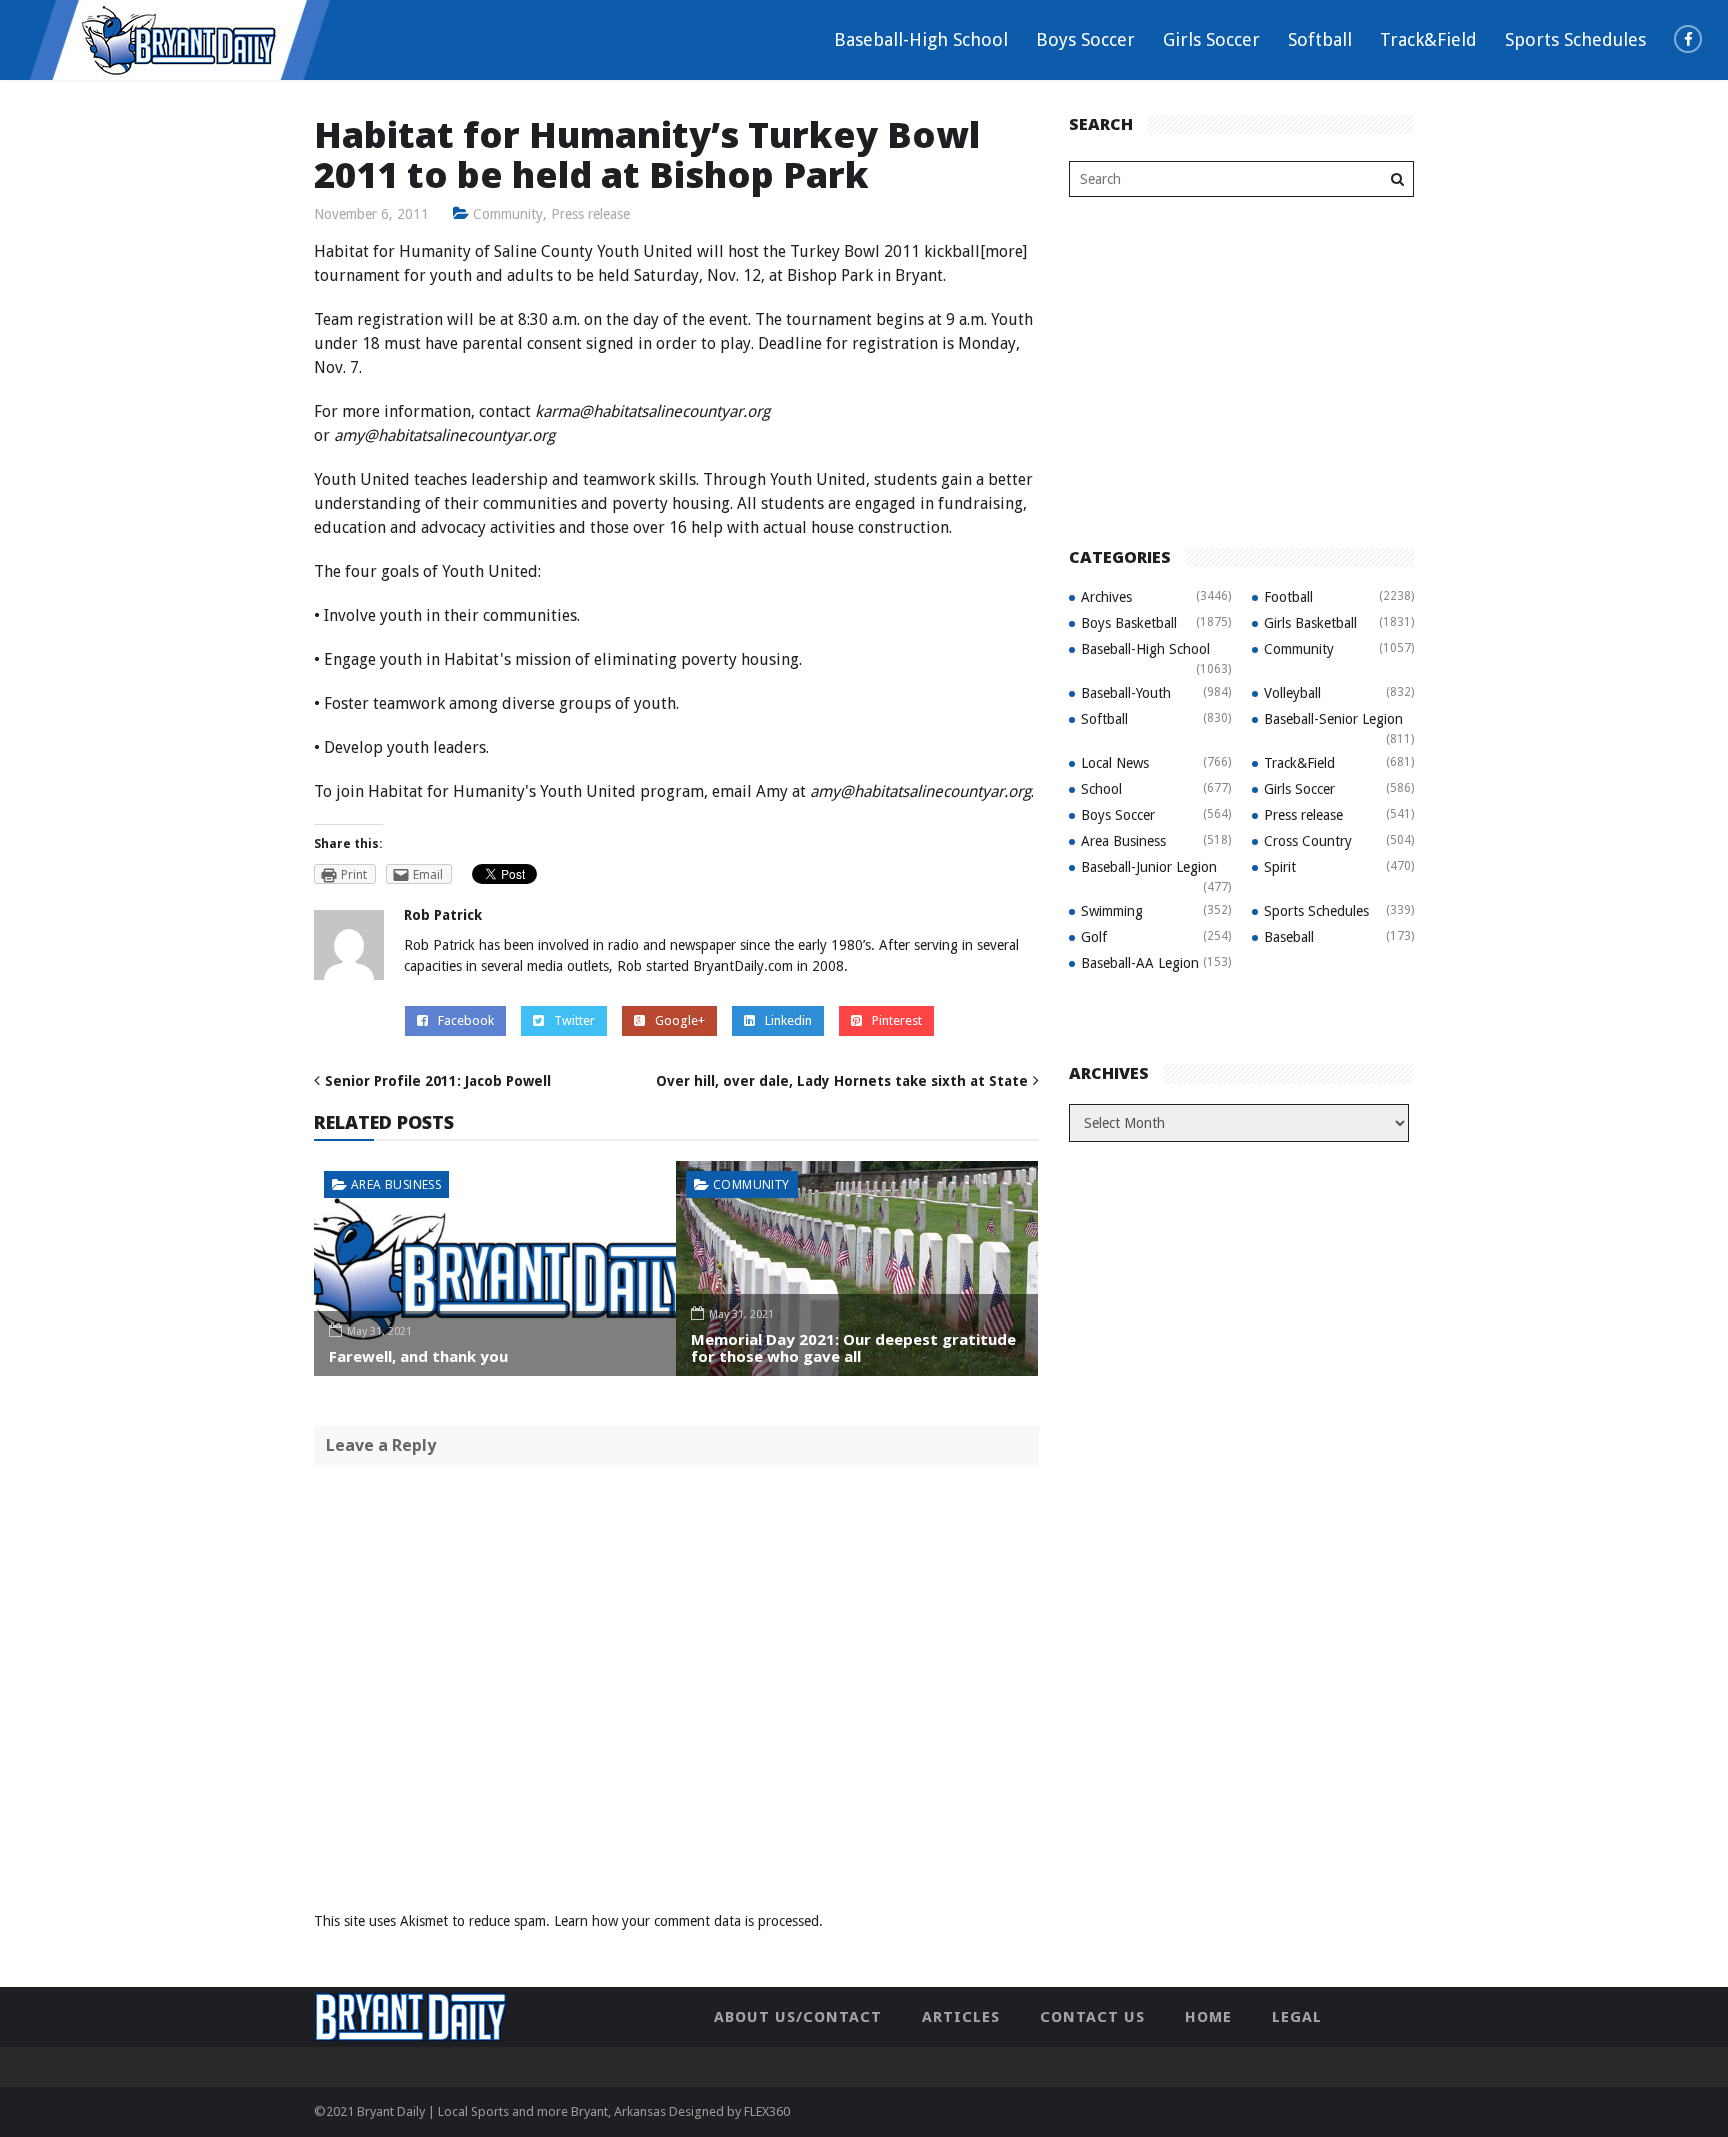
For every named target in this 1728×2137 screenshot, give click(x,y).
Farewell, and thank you (418, 1356)
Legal (1297, 2017)
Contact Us (1092, 2017)
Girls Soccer (1211, 39)
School (1101, 789)
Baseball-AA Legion (1140, 963)
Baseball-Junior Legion (1149, 867)
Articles (961, 2017)
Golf (1094, 937)
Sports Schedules (1575, 39)
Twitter (574, 1020)
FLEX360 (767, 2111)
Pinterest (897, 1020)
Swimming (1112, 911)
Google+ (680, 1020)
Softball (1320, 39)
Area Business (396, 1184)
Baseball (1289, 937)
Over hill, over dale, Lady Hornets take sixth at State (842, 1081)
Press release (590, 214)
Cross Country (1308, 841)
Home (1208, 2017)
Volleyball (1292, 693)
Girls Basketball (1310, 623)
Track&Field (1428, 39)
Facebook (466, 1020)
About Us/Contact (798, 2017)
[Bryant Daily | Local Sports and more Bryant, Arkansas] (180, 39)
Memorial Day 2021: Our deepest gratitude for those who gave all (853, 1347)
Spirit (1280, 867)
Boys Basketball (1129, 623)
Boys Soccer (1085, 39)
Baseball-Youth (1126, 693)
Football (1288, 597)
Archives (1106, 597)
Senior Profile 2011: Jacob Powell (438, 1081)
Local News (1115, 763)
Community (508, 214)
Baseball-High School (921, 39)
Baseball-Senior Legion (1333, 719)
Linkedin (788, 1020)
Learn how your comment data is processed (686, 1921)
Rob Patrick (443, 915)
